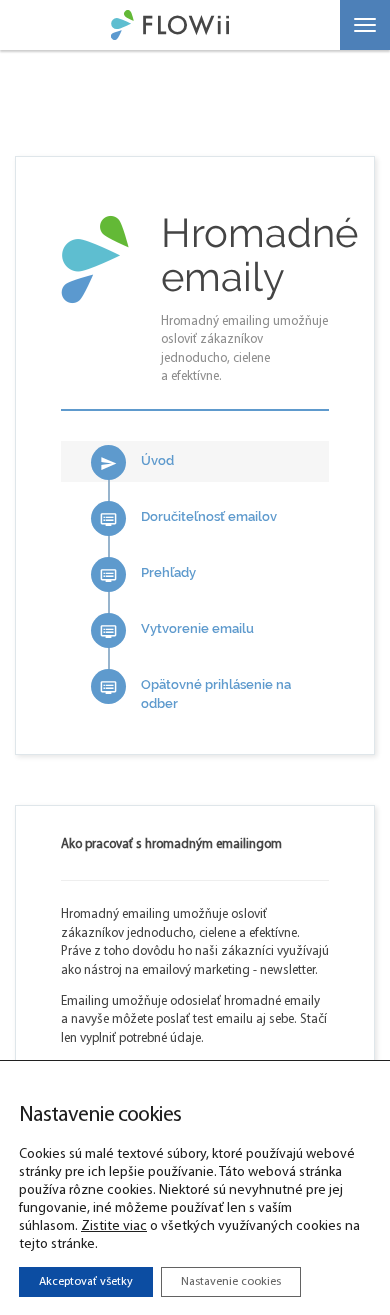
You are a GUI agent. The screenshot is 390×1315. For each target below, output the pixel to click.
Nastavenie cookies (231, 1282)
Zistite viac (114, 1226)
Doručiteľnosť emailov (188, 518)
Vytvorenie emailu (177, 630)
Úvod (137, 462)
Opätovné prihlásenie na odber (195, 694)
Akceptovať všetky (86, 1282)
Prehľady (148, 574)
